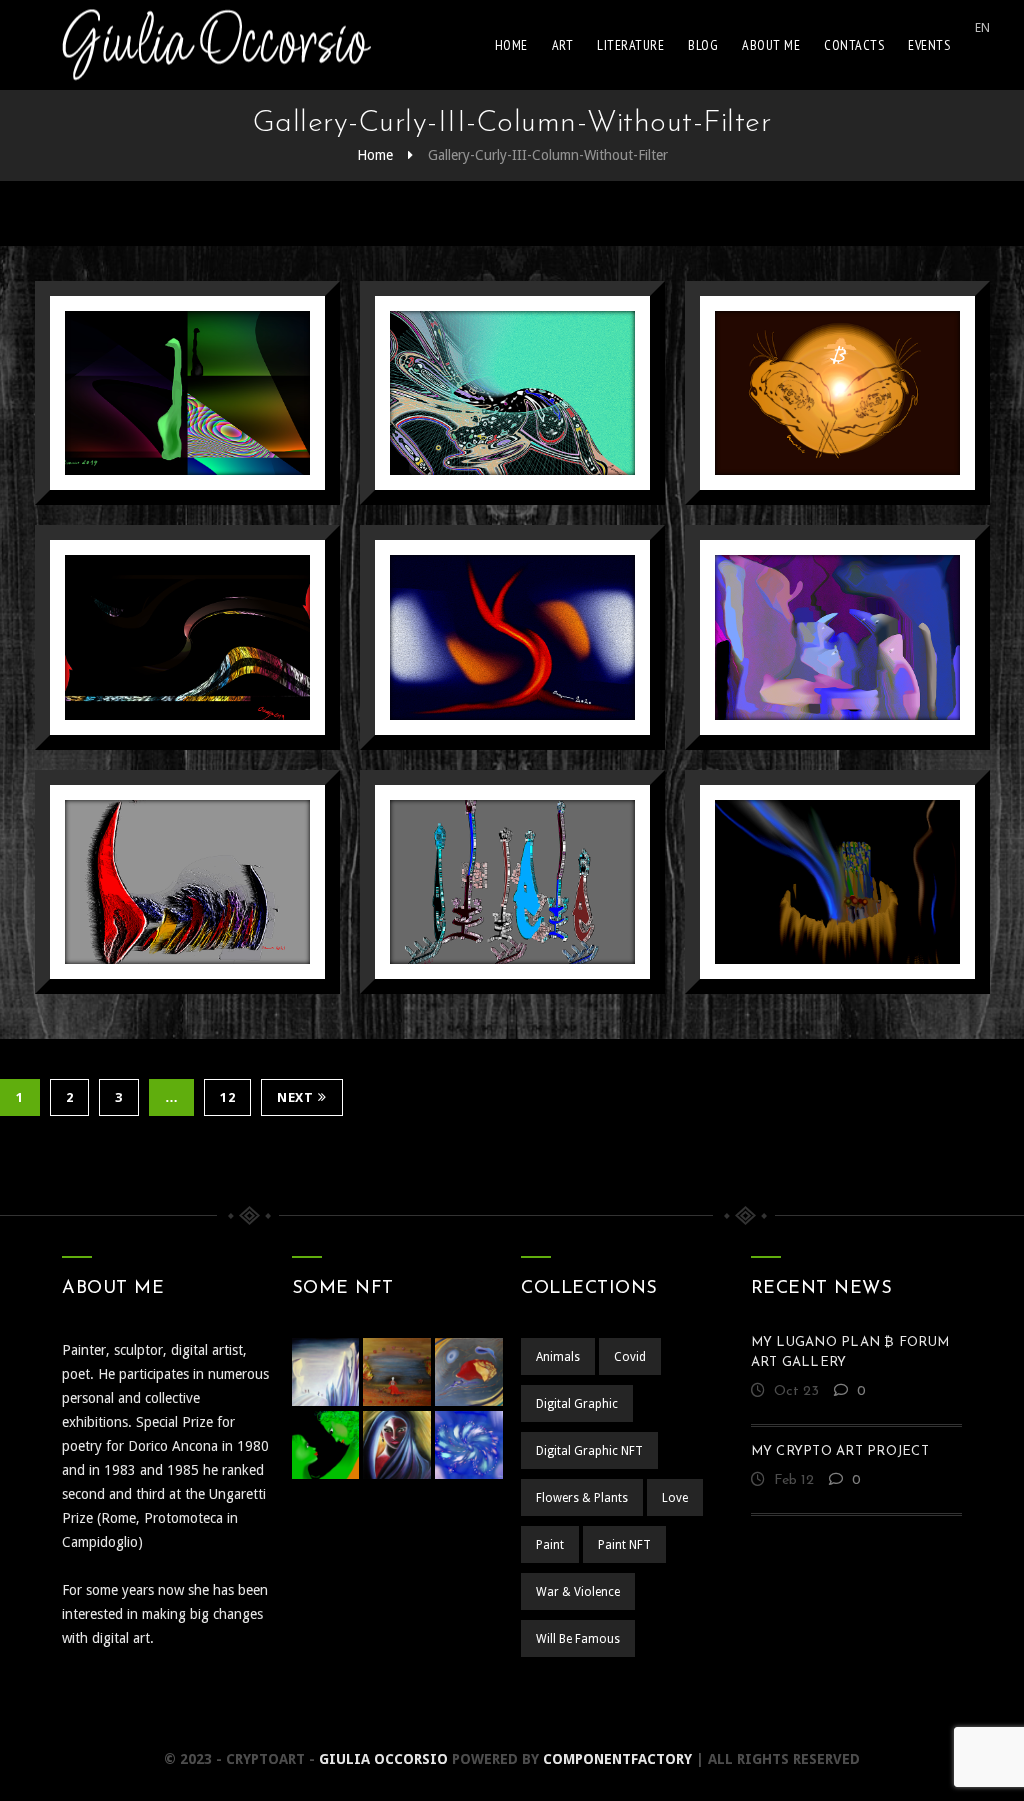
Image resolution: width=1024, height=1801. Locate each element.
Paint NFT (624, 1545)
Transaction (512, 342)
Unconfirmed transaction (187, 351)
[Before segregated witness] (483, 728)
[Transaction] (483, 483)
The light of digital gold (838, 351)
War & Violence (578, 1592)
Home (511, 45)
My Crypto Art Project (840, 1451)
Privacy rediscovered (837, 596)
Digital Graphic (134, 381)
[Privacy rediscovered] (808, 728)
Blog (703, 45)
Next (295, 1097)
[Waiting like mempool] (483, 972)
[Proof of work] (158, 972)
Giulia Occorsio (383, 1759)
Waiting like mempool (513, 840)
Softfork (188, 587)
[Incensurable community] (808, 972)
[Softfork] (158, 728)
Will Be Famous (240, 381)
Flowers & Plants (582, 1498)
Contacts (854, 45)
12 (227, 1097)
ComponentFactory (617, 1759)
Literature (630, 45)
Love (675, 1498)
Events (929, 45)
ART (563, 45)
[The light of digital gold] (808, 483)
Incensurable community (838, 840)
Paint (550, 1545)
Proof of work (188, 831)
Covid (630, 1357)
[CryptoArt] (216, 45)
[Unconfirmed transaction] (158, 483)
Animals (558, 1357)
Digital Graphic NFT (589, 1451)
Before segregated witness (513, 596)
